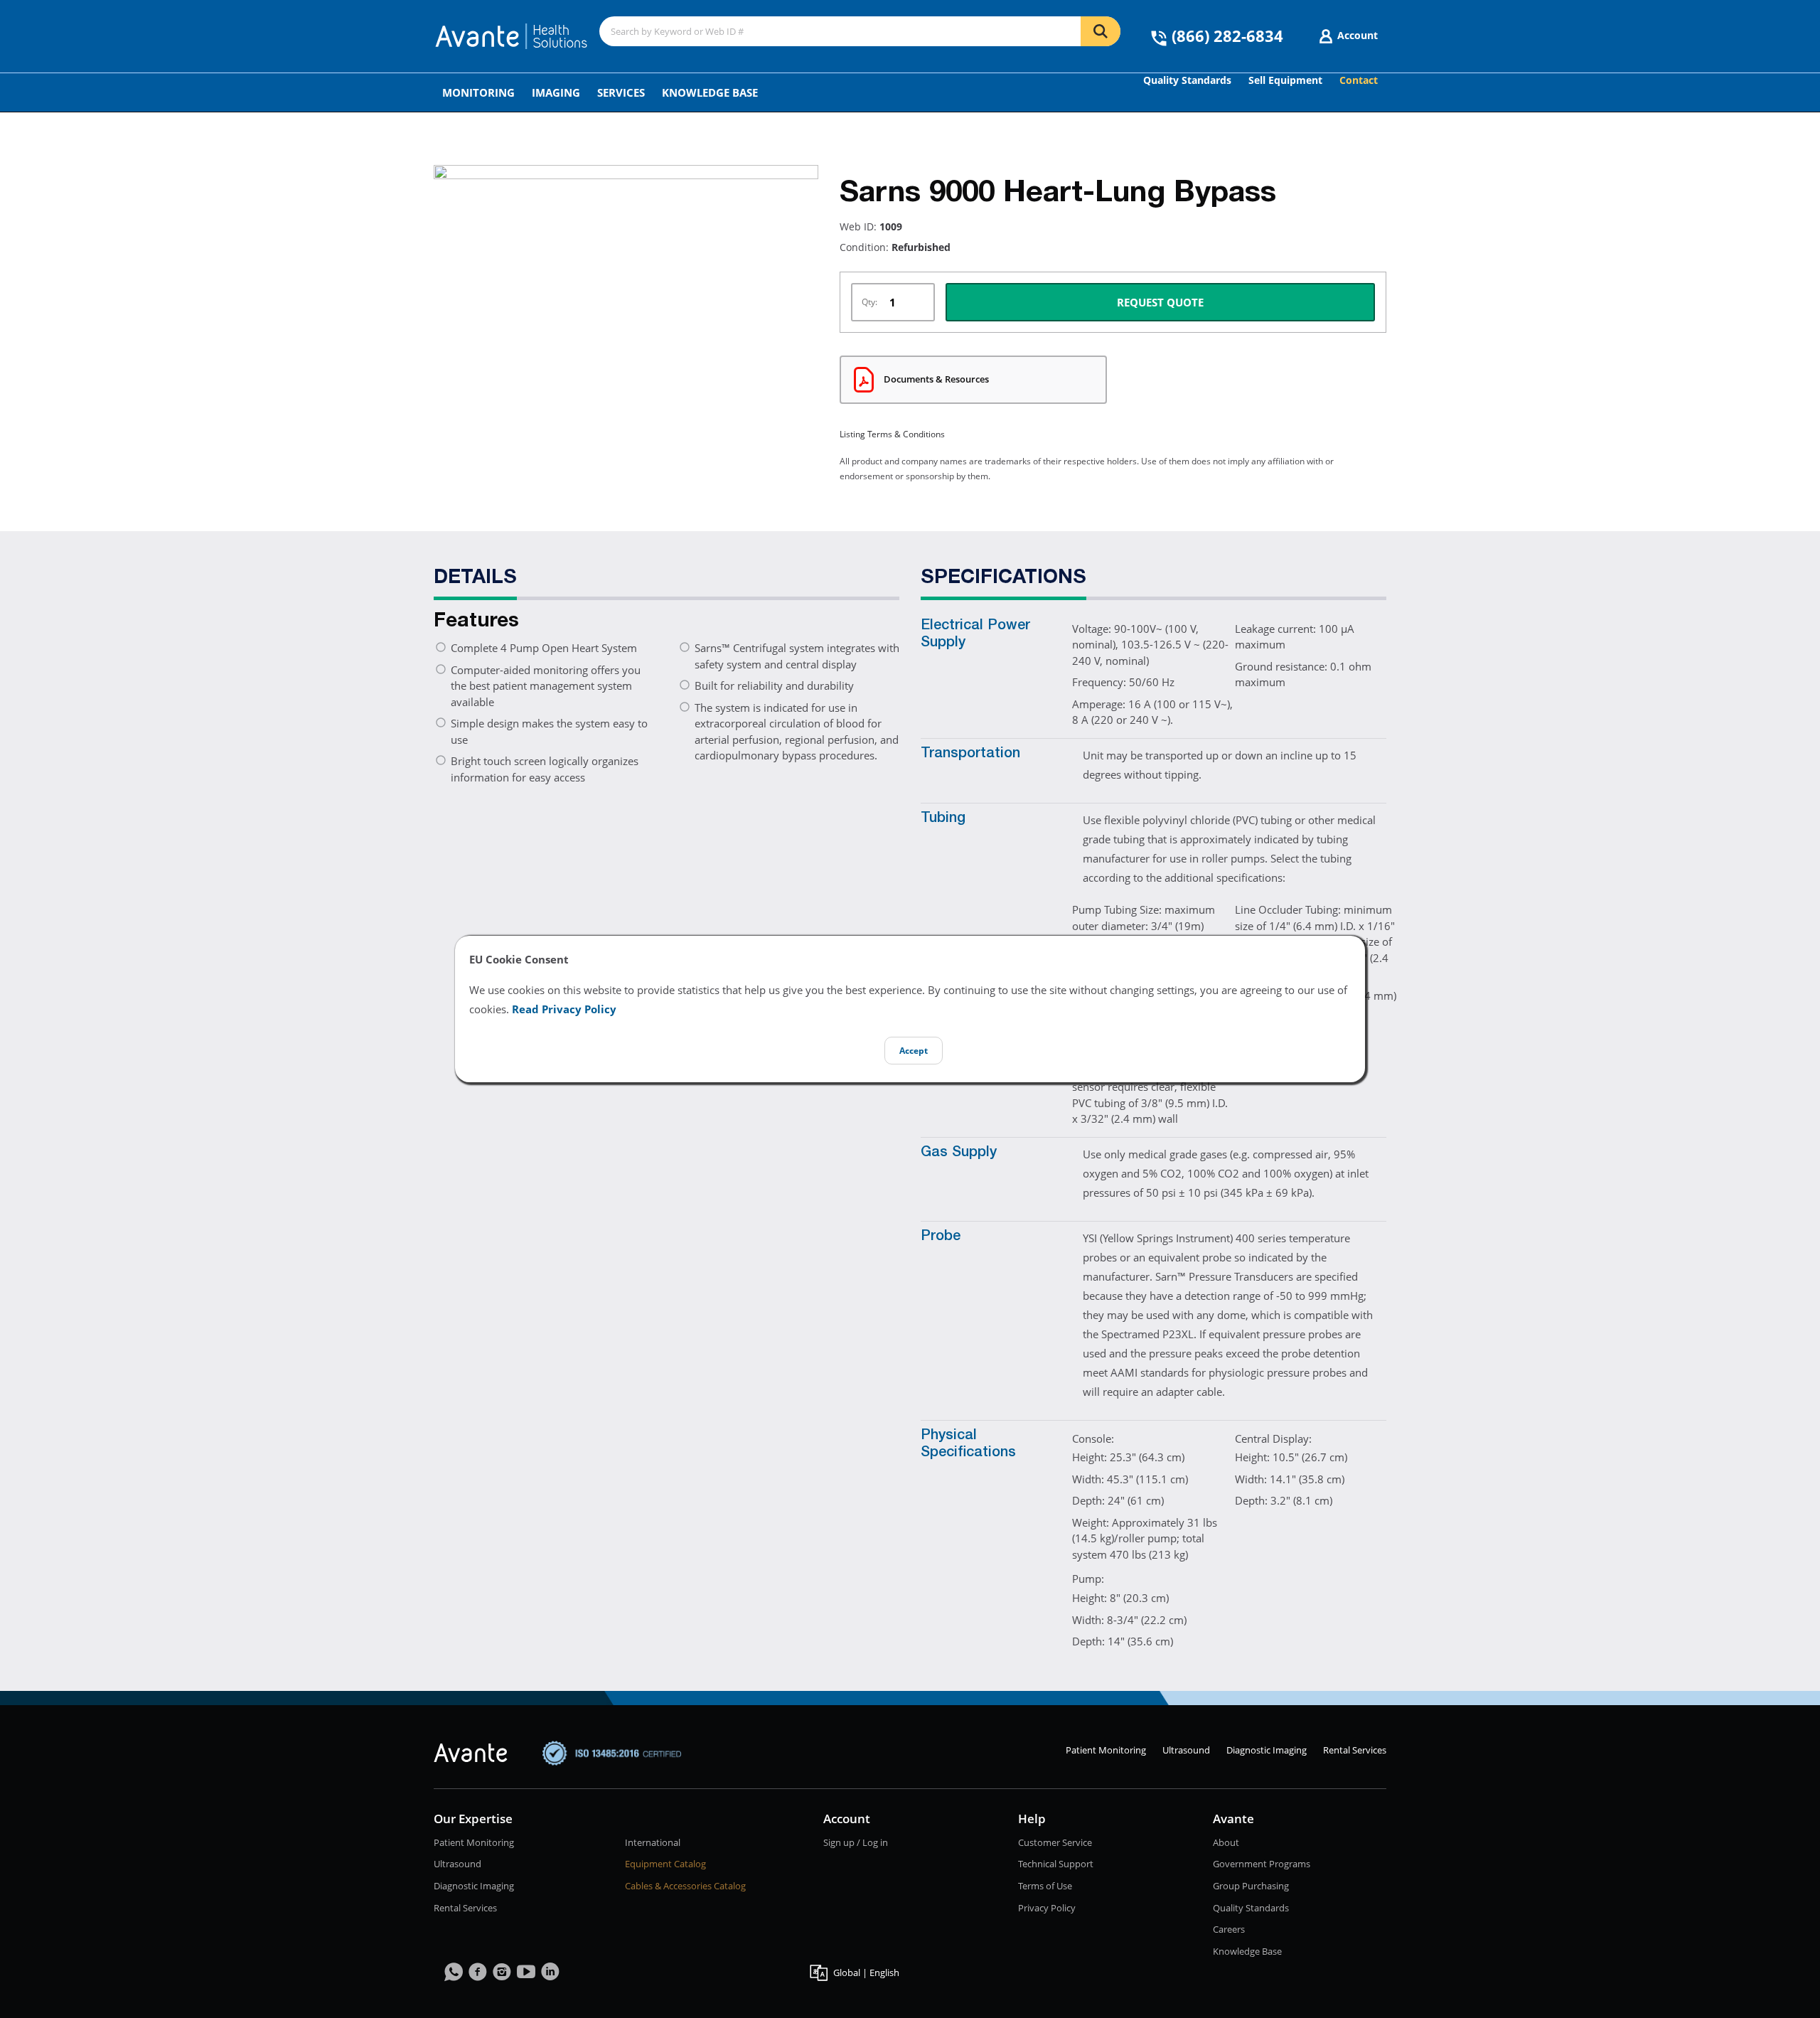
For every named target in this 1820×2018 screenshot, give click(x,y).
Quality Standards (1251, 1908)
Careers (1229, 1929)
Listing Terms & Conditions (892, 434)
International (653, 1842)
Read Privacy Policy (564, 1009)
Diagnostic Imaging (1267, 1750)
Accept (914, 1051)
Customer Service (1055, 1842)
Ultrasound (1186, 1750)
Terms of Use (1045, 1886)
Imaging (556, 92)
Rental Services (1355, 1750)
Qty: (869, 302)
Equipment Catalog (665, 1864)
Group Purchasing (1251, 1886)
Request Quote (1160, 302)
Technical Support (1056, 1864)
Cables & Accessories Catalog (685, 1886)
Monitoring (478, 92)
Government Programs (1262, 1864)
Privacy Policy (1047, 1908)
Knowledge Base (710, 92)
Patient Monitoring (1106, 1750)
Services (621, 92)
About (1226, 1842)
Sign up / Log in (856, 1842)
